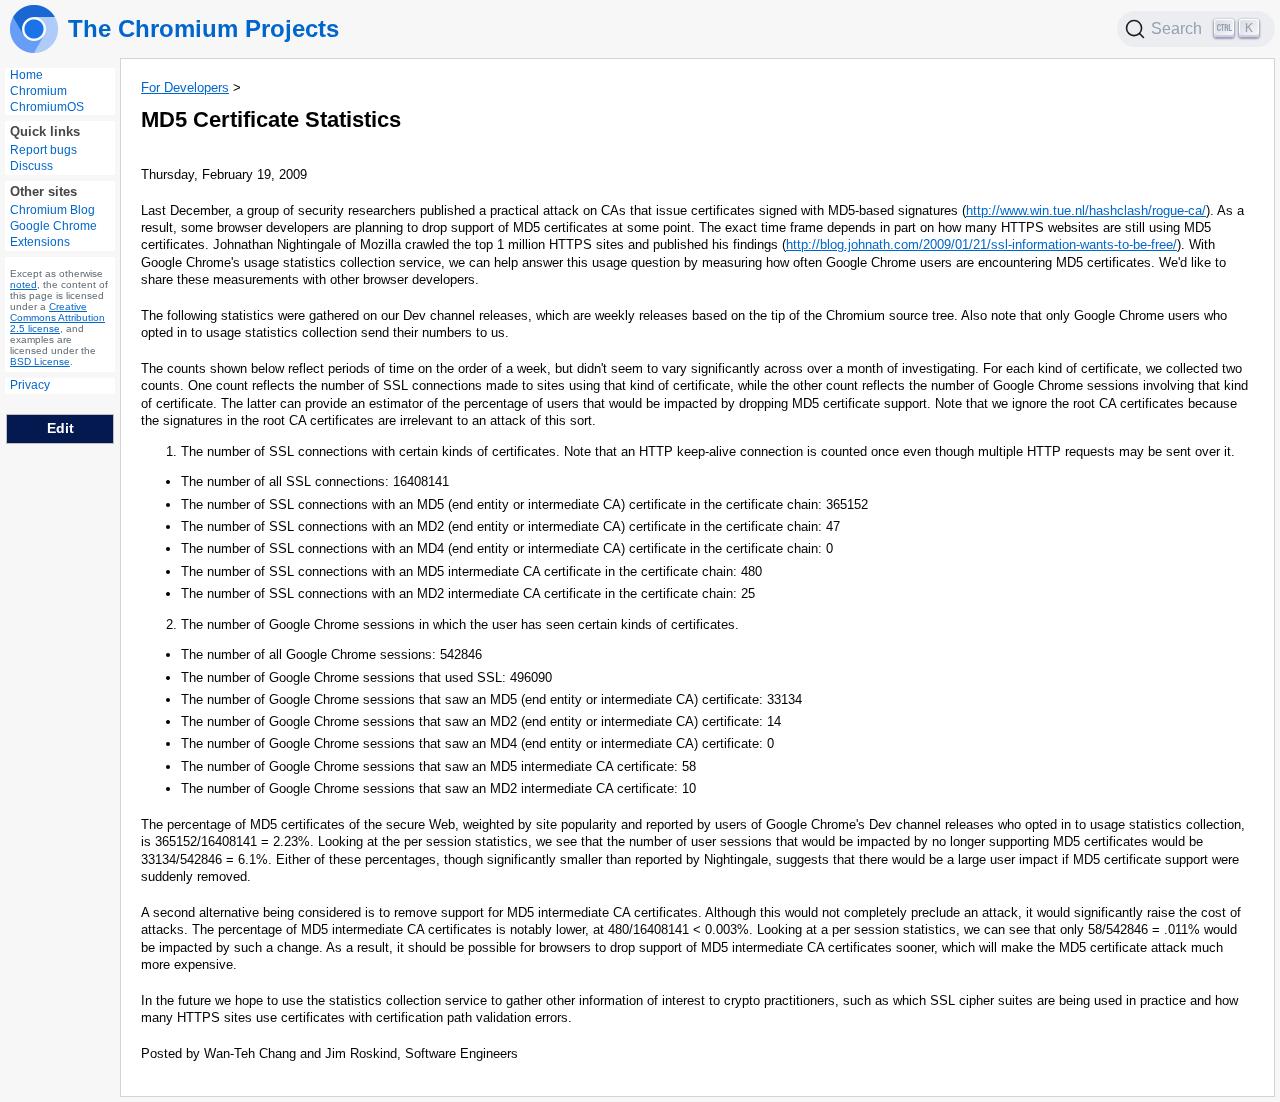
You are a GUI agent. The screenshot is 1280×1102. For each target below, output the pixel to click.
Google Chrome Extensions (53, 235)
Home (26, 75)
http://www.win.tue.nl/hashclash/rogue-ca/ (1086, 210)
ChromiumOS (47, 107)
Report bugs (43, 151)
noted (23, 285)
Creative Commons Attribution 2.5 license (57, 318)
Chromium (38, 91)
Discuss (31, 167)
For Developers (185, 87)
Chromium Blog (52, 211)
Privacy (30, 386)
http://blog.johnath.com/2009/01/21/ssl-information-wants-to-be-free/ (981, 244)
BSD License (40, 362)
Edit (60, 428)
